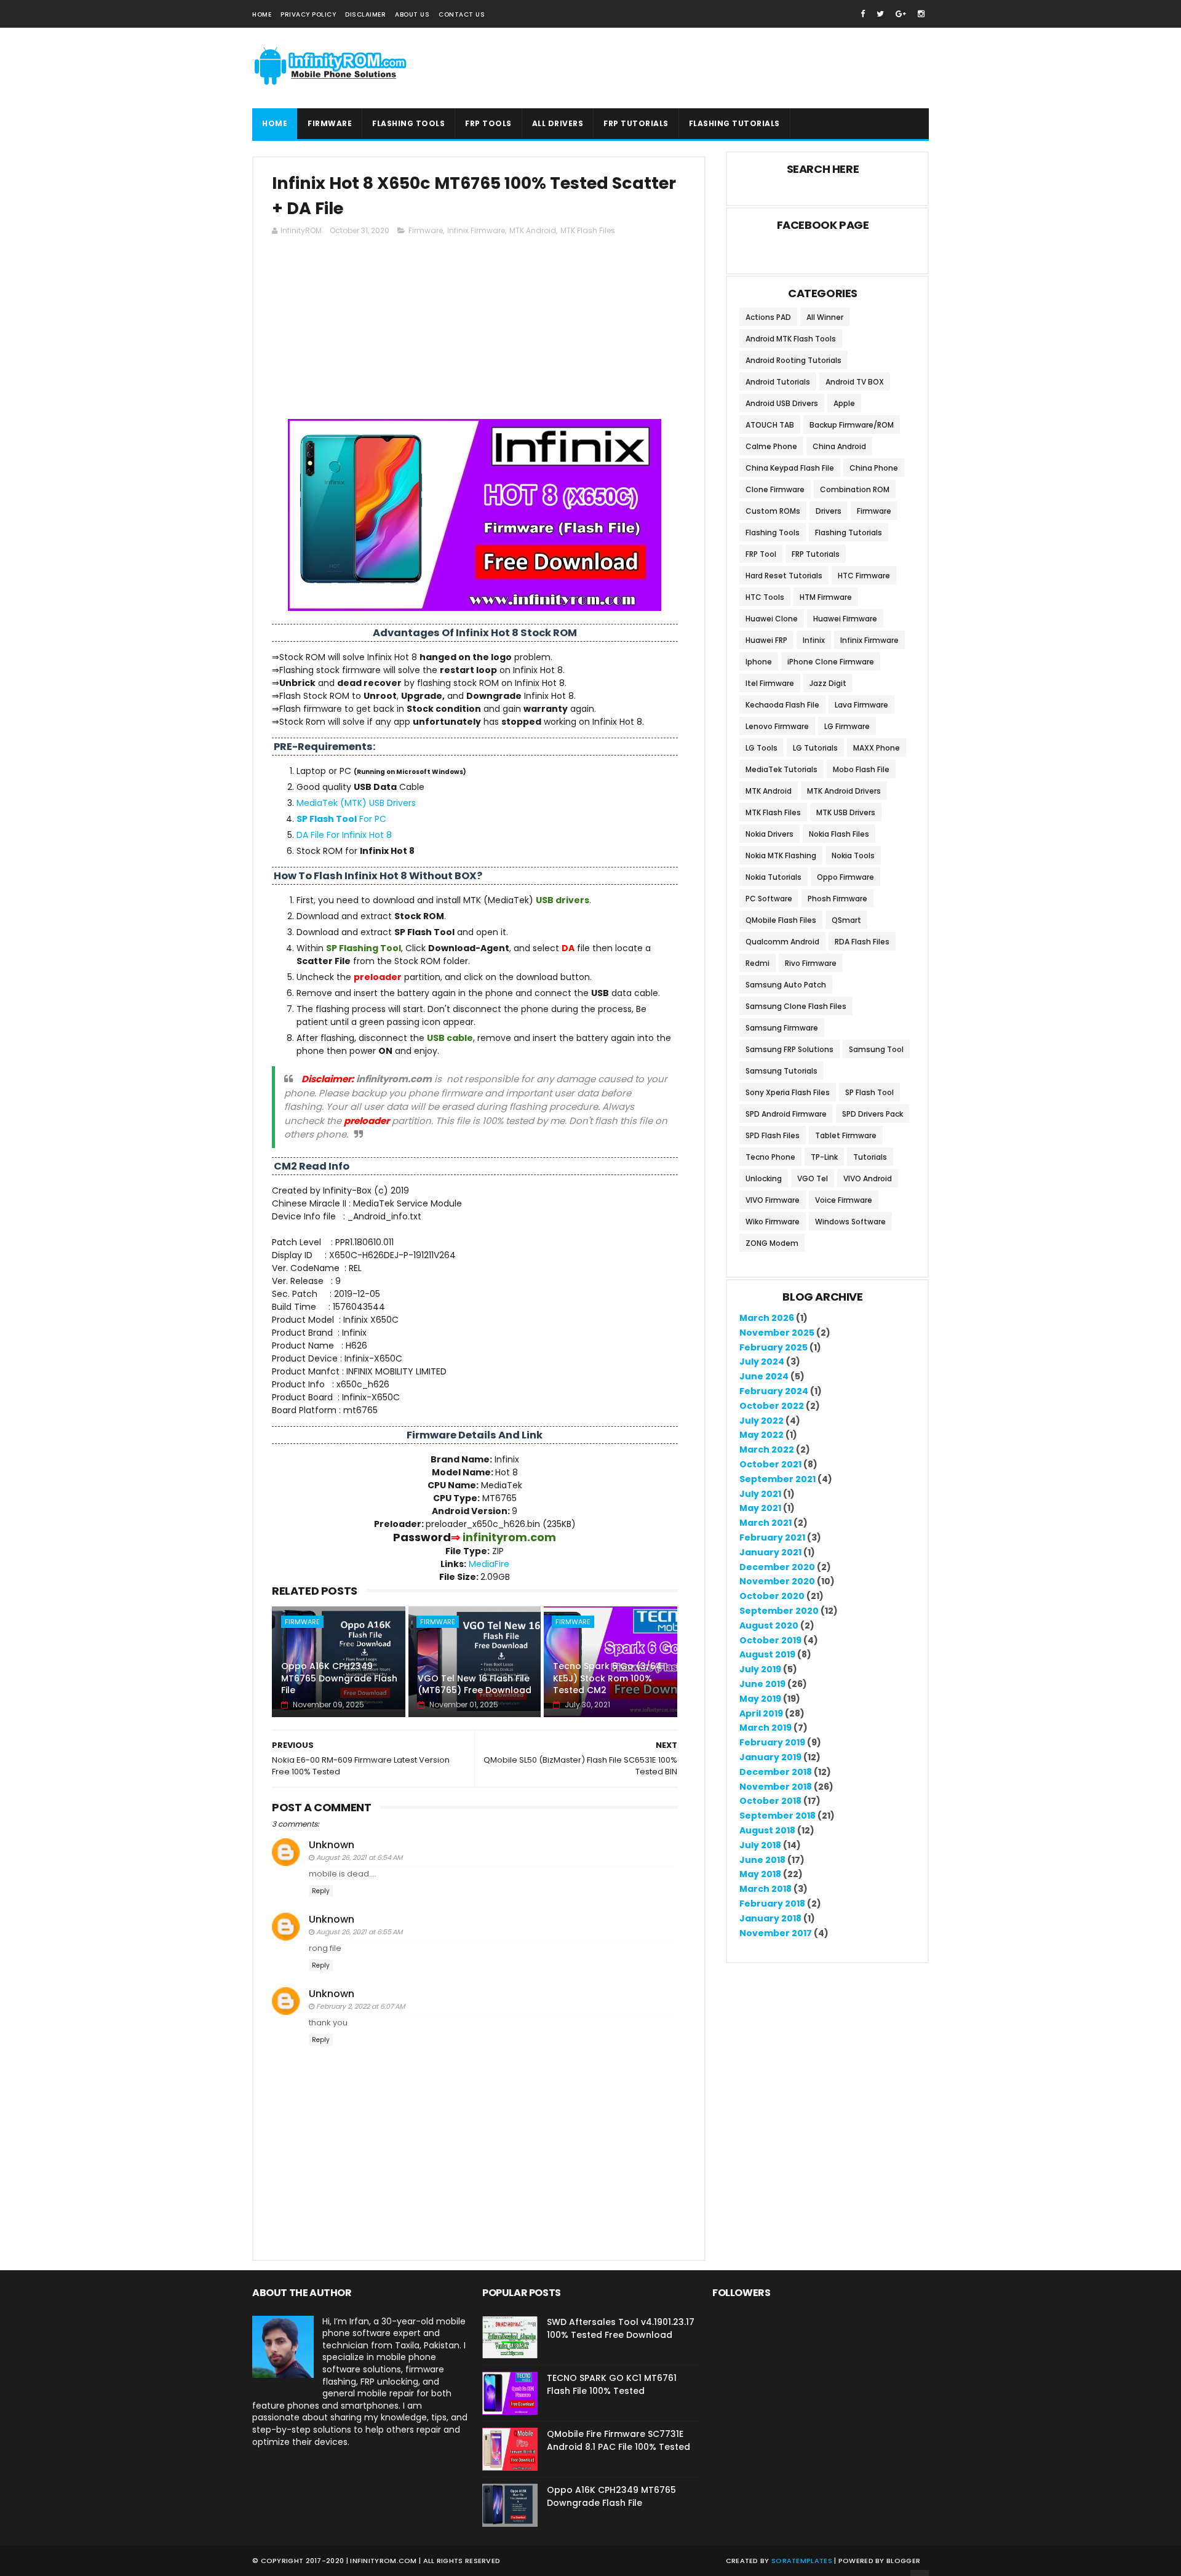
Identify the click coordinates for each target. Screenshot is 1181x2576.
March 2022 (767, 1449)
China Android (839, 446)
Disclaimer (365, 14)
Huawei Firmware (845, 619)
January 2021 (770, 1552)
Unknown (332, 1845)
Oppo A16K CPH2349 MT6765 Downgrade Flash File (339, 1678)
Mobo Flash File (861, 769)
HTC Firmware (864, 576)
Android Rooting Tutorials (793, 360)
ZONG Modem (772, 1243)
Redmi (758, 963)
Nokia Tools (853, 855)
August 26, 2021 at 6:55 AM (359, 1932)
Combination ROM (855, 489)
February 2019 (772, 1742)
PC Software (769, 899)
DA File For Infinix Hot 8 (344, 835)
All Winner (825, 317)
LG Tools (761, 748)
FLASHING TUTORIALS (734, 123)
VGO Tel (813, 1178)
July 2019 (760, 1669)
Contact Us (462, 14)
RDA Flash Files (862, 942)
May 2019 (760, 1699)
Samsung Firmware (782, 1028)
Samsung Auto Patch (786, 985)
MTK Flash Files (588, 230)
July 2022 (761, 1421)
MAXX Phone (877, 748)
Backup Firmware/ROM (852, 425)
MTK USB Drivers (846, 812)
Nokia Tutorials (773, 877)
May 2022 (761, 1435)
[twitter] (880, 14)
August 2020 (769, 1625)
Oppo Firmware (845, 877)
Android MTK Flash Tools (791, 339)
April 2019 (761, 1713)
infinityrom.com (384, 2561)
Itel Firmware (770, 683)
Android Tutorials (778, 382)
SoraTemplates (802, 2561)
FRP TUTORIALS (636, 123)
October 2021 (770, 1464)
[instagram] (921, 14)
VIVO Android (868, 1178)
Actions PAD (768, 317)
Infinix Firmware (476, 230)
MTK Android (533, 230)
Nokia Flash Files (839, 834)
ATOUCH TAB (770, 425)
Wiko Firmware (773, 1222)
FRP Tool (761, 554)
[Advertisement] (475, 333)
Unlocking (764, 1178)
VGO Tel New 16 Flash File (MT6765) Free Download (475, 1685)
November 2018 (776, 1787)
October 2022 (772, 1406)
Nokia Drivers (769, 834)
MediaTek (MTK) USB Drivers (356, 803)
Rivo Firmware (811, 963)
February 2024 (774, 1391)
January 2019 (770, 1757)
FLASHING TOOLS (408, 123)
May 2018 (760, 1874)
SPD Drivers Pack (873, 1114)
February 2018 (772, 1904)
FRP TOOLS (488, 123)
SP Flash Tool (869, 1092)
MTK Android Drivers (844, 791)
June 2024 (764, 1376)
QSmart (846, 920)
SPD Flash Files (773, 1135)
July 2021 (760, 1494)
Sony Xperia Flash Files (788, 1092)
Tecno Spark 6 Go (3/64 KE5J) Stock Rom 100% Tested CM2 (607, 1678)
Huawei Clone (772, 619)
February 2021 (772, 1537)
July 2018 (760, 1845)
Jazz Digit (828, 683)
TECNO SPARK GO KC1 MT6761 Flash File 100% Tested (612, 2384)
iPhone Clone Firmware (831, 662)
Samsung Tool (876, 1049)
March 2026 (767, 1318)
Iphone (759, 662)
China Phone (874, 468)
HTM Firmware (826, 597)
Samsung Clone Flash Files (796, 1006)
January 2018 (770, 1918)
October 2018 (770, 1801)
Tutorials (870, 1157)
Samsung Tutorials (781, 1071)
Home (262, 14)
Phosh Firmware (837, 899)
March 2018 (765, 1889)
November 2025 (777, 1333)
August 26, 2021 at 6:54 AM (359, 1857)
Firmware (330, 123)
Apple (844, 403)
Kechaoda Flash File (782, 705)
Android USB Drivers (782, 403)
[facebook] (863, 14)
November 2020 (777, 1581)
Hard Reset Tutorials (784, 576)
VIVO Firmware (773, 1200)
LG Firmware (847, 726)
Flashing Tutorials (849, 532)
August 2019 (767, 1654)
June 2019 (762, 1684)
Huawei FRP (766, 640)
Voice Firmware (844, 1200)
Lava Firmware (861, 705)
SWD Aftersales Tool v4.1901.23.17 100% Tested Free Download (621, 2328)
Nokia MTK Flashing (781, 855)
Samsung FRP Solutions (789, 1049)
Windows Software (850, 1222)
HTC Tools (765, 597)
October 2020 (772, 1596)
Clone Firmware (775, 489)
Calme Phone (771, 446)
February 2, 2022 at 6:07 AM (360, 2006)
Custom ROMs (773, 511)
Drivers (829, 511)
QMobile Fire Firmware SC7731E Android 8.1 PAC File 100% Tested (618, 2440)
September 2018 (777, 1816)
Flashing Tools (773, 532)
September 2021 (777, 1479)
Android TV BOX (855, 382)
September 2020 (779, 1611)
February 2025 (773, 1347)
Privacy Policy (308, 14)
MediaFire (489, 1564)
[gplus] (901, 14)
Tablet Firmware (846, 1135)
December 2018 (776, 1772)
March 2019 (765, 1728)
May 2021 (760, 1508)
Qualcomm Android (782, 942)
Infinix (814, 640)
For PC (341, 819)
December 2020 (777, 1567)
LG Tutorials (815, 748)
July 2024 (762, 1362)
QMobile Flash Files (781, 920)
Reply (321, 1891)
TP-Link (824, 1157)
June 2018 (762, 1860)
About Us (412, 14)
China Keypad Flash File (790, 468)
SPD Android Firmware (786, 1114)
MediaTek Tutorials (781, 769)
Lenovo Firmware (777, 726)
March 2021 (765, 1523)
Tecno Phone (770, 1157)
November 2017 (776, 1933)
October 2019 (770, 1640)
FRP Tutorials (816, 554)
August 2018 (767, 1830)
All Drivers (558, 123)
